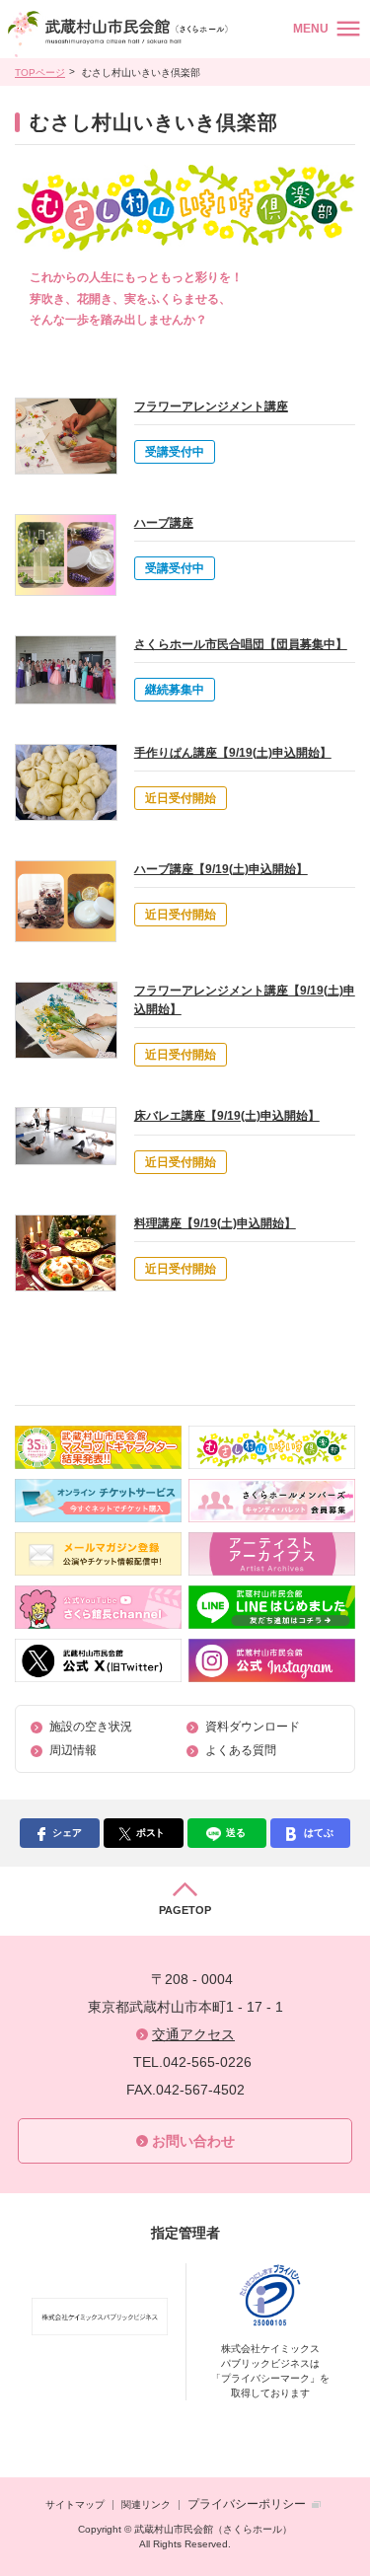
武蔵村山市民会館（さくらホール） (121, 34)
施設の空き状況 (91, 1727)
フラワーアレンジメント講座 (211, 406)
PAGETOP (185, 1910)
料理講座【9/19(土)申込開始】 (215, 1223)
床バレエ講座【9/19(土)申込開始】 (227, 1116)
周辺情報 (73, 1750)
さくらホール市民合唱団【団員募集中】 (241, 644)
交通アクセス (193, 2034)
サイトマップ (75, 2504)
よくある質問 (241, 1750)
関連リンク (146, 2504)
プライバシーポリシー (247, 2504)
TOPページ (40, 73)
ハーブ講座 (164, 523)
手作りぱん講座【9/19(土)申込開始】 (233, 753)
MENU (311, 29)
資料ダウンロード (253, 1727)
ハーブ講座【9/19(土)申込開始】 (221, 869)
